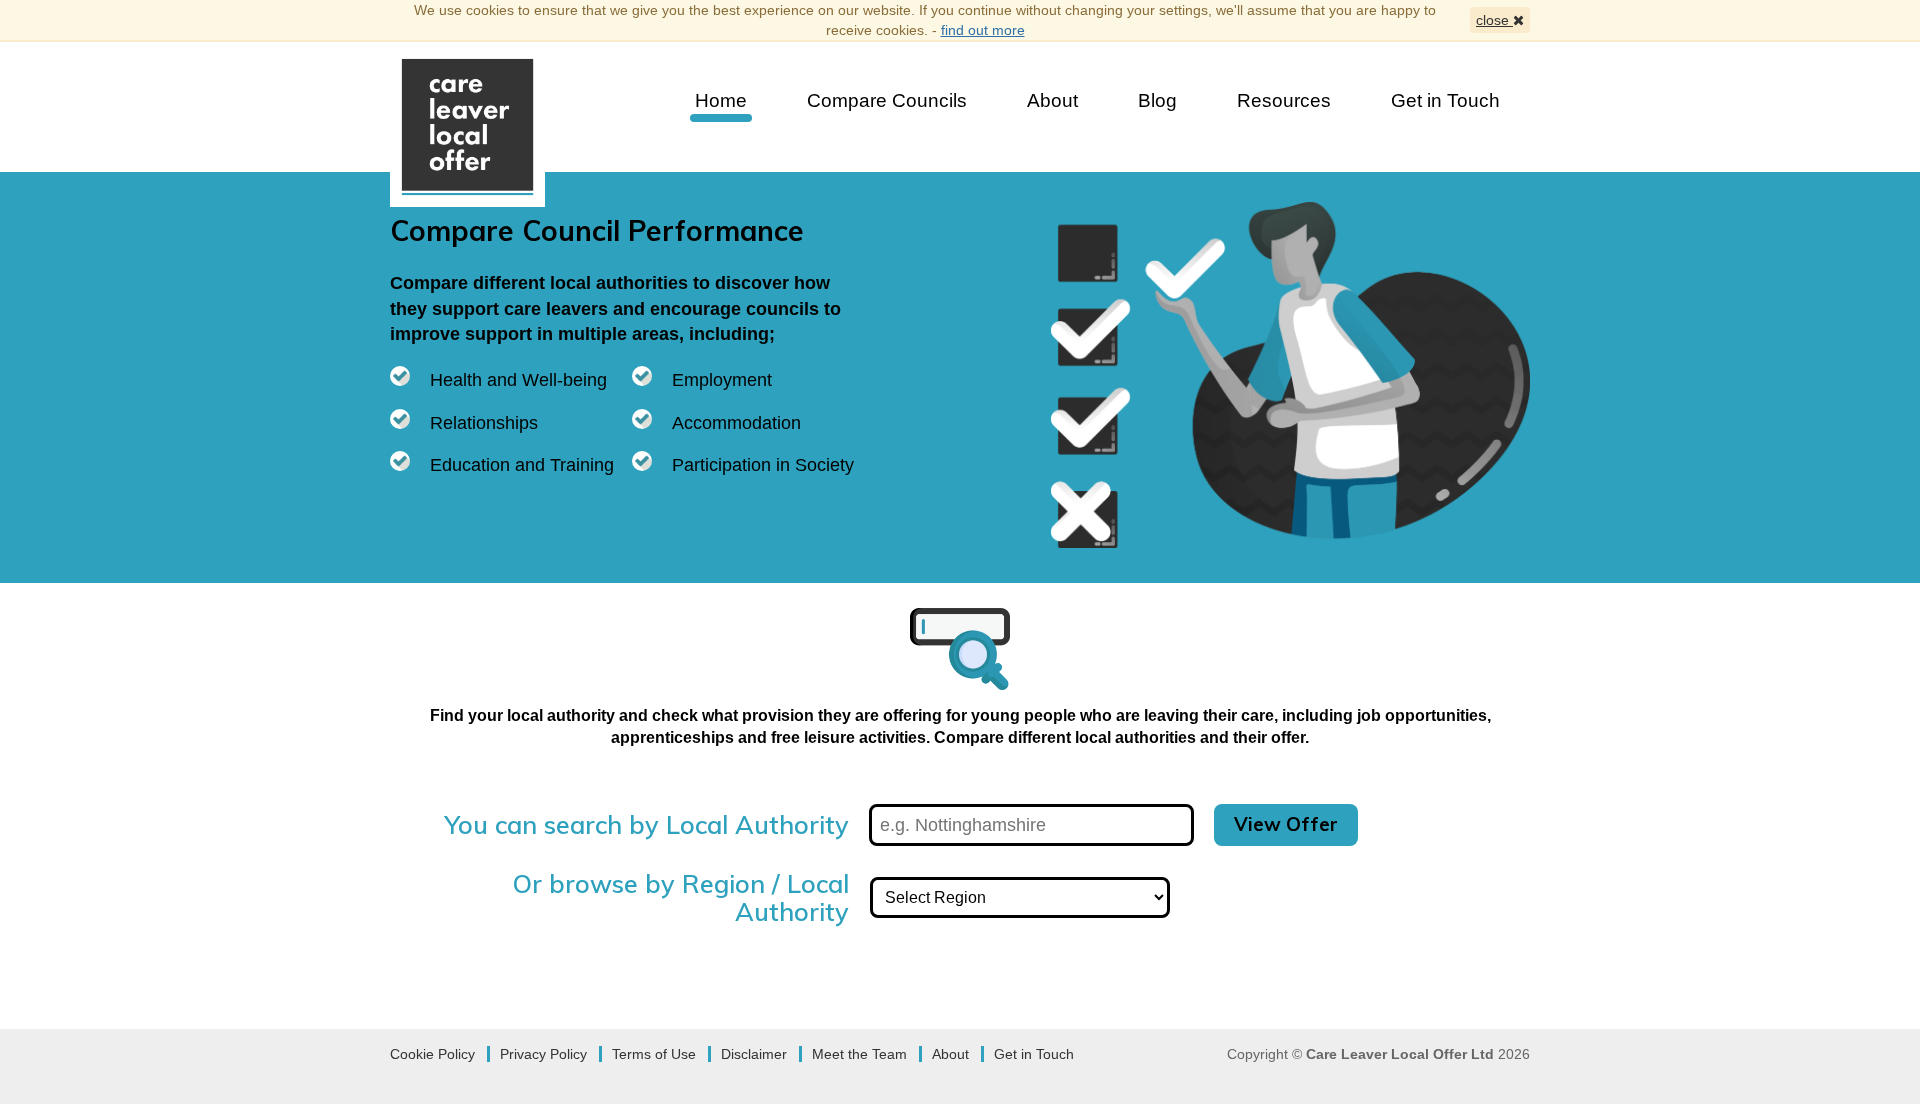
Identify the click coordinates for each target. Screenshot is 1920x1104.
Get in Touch (1445, 100)
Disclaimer (754, 1054)
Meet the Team (859, 1054)
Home (721, 100)
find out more (983, 30)
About (1052, 100)
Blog (1157, 100)
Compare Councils (887, 100)
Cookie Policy (432, 1054)
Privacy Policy (543, 1054)
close (1494, 20)
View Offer (1286, 824)
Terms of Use (654, 1054)
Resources (1284, 100)
